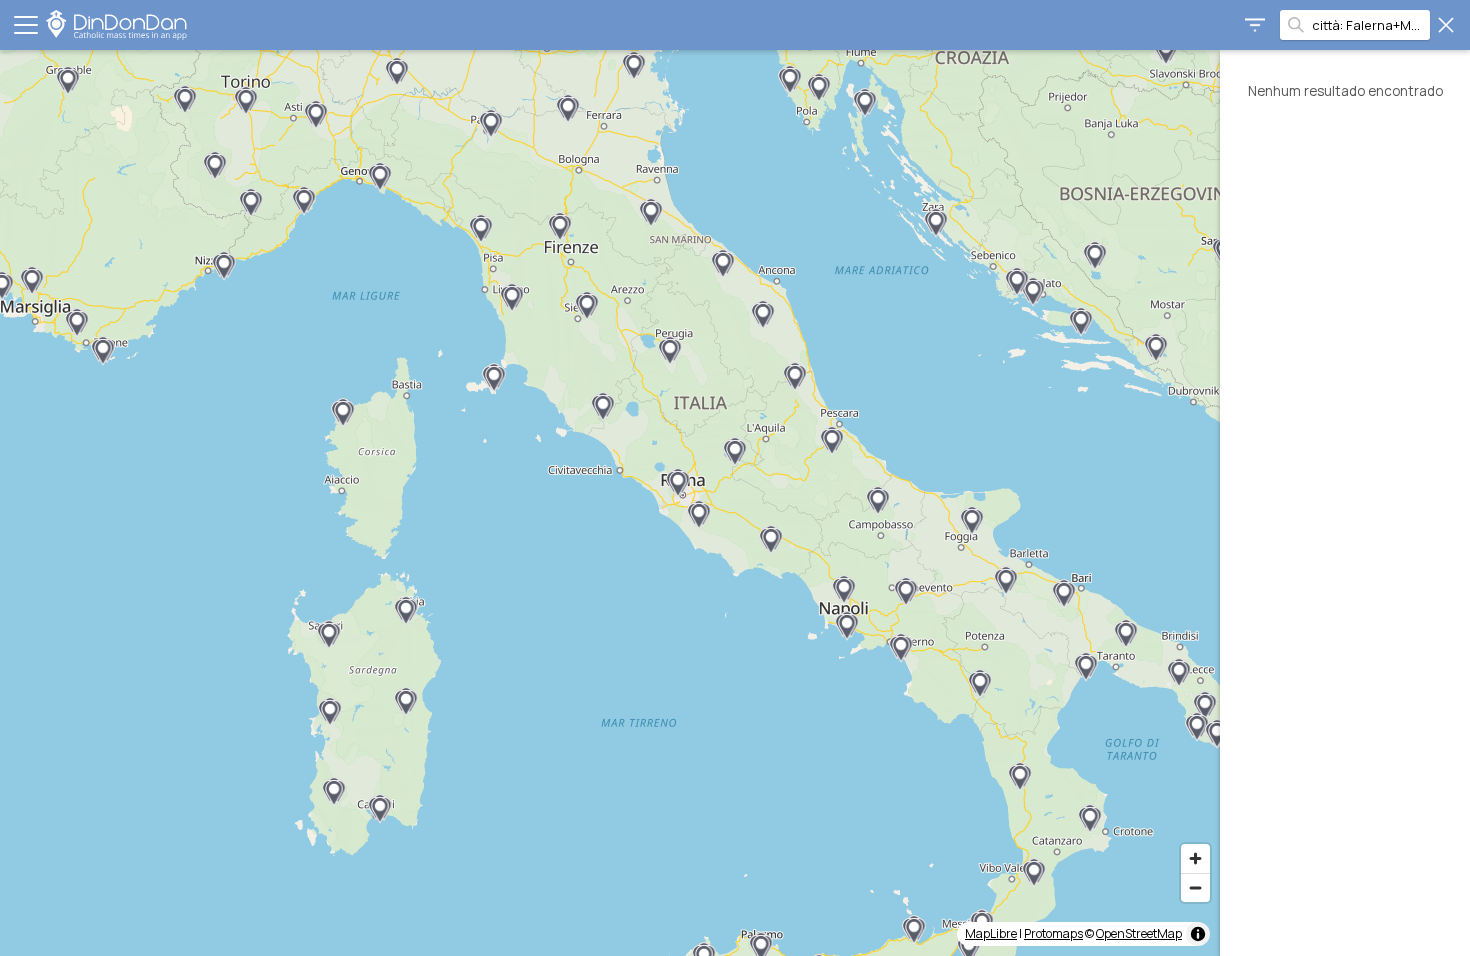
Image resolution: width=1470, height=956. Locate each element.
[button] (68, 81)
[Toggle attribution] (1198, 934)
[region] (610, 503)
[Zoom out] (1195, 887)
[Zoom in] (1195, 858)
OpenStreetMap (1139, 933)
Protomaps (1053, 933)
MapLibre (991, 933)
